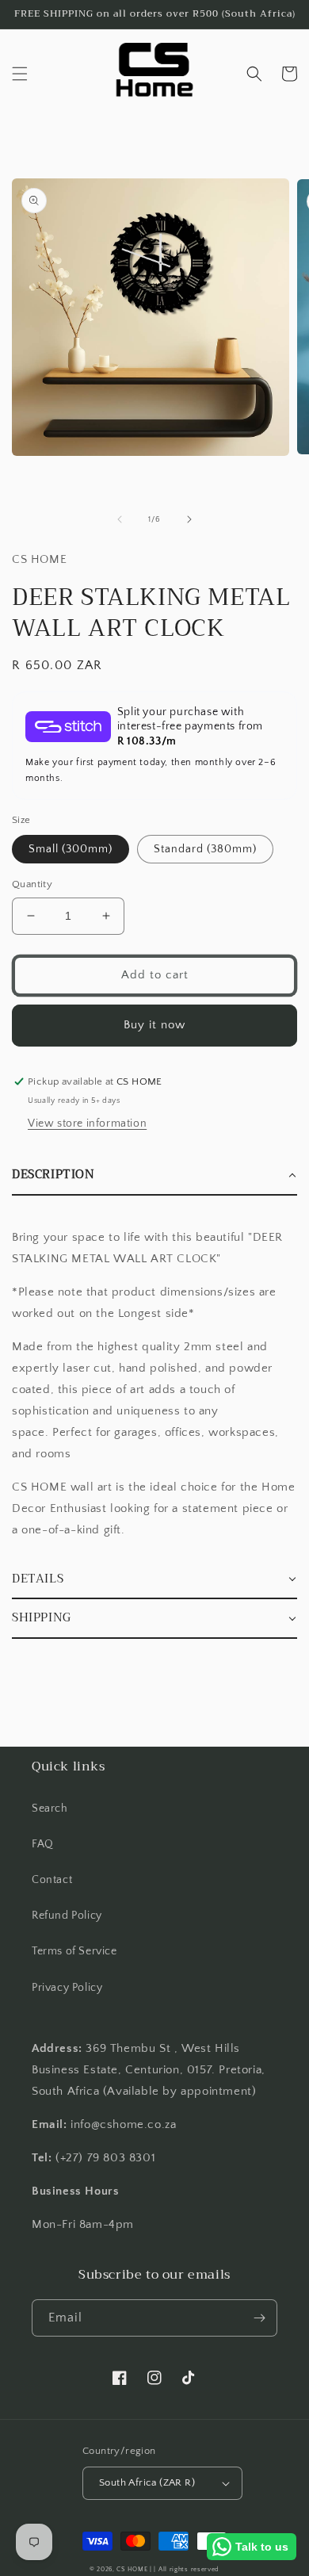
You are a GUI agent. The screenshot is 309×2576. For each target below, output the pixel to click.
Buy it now (154, 1025)
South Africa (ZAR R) (147, 2482)
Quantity (32, 884)
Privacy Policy (67, 1988)
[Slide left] (120, 519)
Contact (52, 1880)
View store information (87, 1123)
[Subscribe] (259, 2318)
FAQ (43, 1844)
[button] (20, 74)
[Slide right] (189, 519)
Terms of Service (74, 1951)
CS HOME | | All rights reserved (168, 2569)
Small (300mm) (71, 849)
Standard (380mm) (205, 849)
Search (50, 1809)
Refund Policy (67, 1916)
